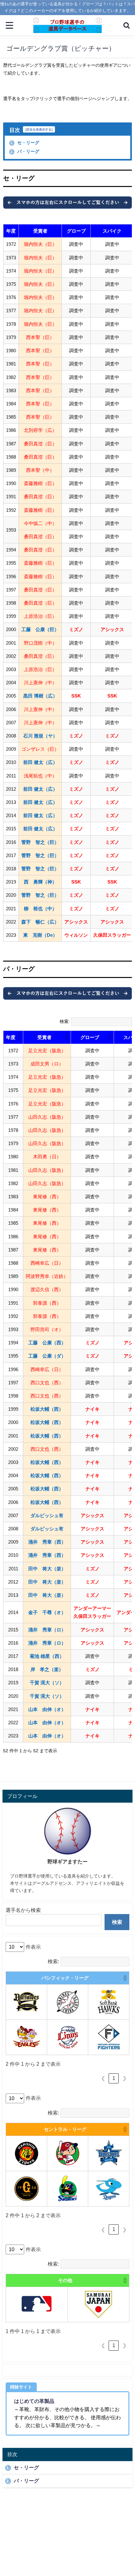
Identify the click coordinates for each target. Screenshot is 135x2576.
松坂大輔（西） (47, 1409)
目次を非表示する (39, 129)
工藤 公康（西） (47, 1343)
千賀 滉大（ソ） (47, 1683)
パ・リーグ (25, 151)
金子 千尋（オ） (47, 1612)
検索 (117, 1922)
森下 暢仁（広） (40, 922)
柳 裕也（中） (40, 909)
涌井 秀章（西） (47, 1542)
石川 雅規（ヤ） (40, 736)
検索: (65, 1021)
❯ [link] (124, 2078)
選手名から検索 (23, 1910)
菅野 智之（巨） (40, 842)
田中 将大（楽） (47, 1569)
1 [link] (114, 2078)
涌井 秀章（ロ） (47, 1630)
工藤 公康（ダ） (47, 1356)
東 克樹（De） (40, 935)
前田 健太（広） (40, 762)
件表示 (33, 1947)
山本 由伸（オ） (47, 1709)
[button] (19, 1037)
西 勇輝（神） (40, 882)
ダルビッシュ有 (47, 1515)
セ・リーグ (25, 143)
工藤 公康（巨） (40, 629)
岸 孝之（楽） (47, 1669)
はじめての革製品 (34, 2401)
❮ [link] (103, 2078)
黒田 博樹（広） (40, 696)
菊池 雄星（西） (47, 1656)
